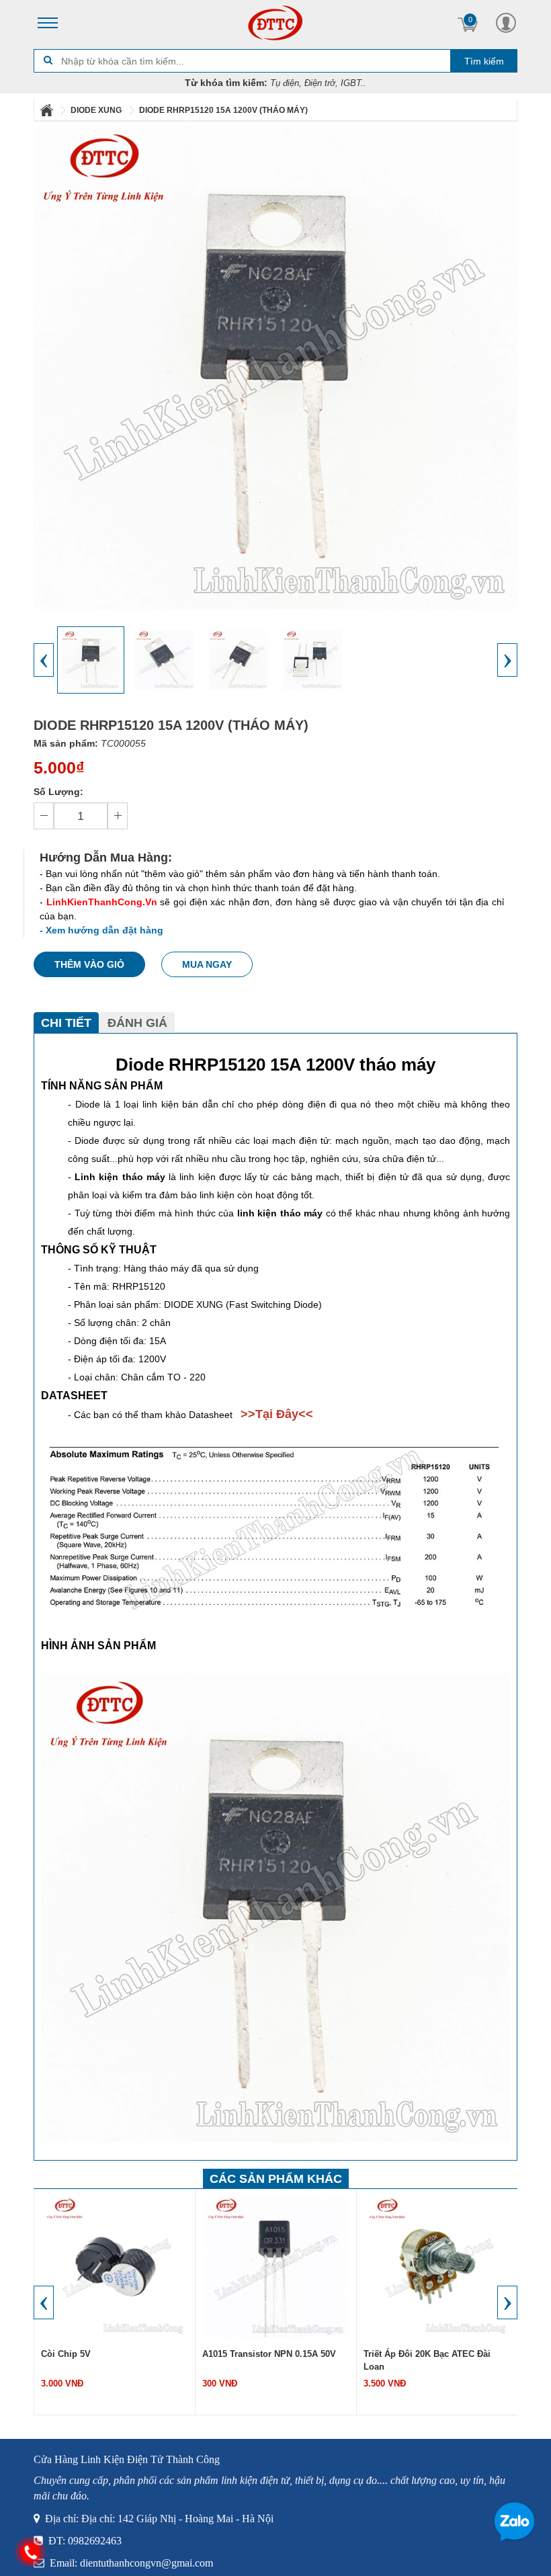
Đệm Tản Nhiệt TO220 (409, 2354)
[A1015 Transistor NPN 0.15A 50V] (115, 2266)
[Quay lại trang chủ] (48, 110)
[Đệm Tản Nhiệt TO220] (437, 2266)
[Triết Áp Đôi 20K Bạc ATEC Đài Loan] (276, 2266)
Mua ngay (207, 964)
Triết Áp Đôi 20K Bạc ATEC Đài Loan (266, 2360)
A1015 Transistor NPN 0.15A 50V (108, 2354)
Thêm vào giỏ (89, 964)
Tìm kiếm (484, 61)
